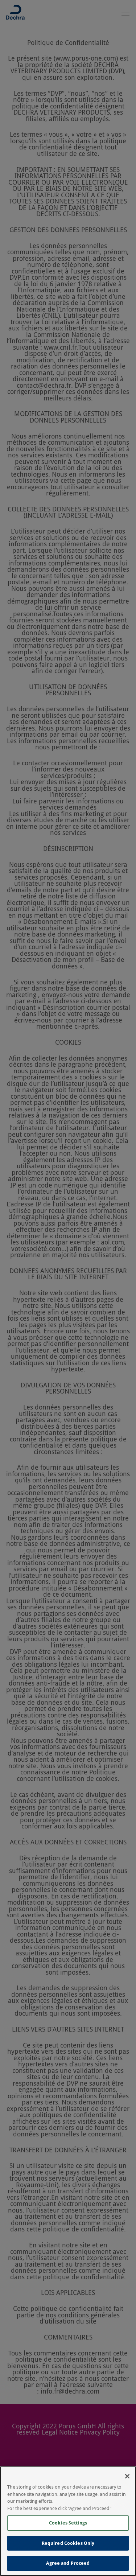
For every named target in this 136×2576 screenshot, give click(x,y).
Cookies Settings (68, 2523)
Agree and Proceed (68, 2563)
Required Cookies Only (68, 2543)
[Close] (127, 2476)
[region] (68, 2521)
